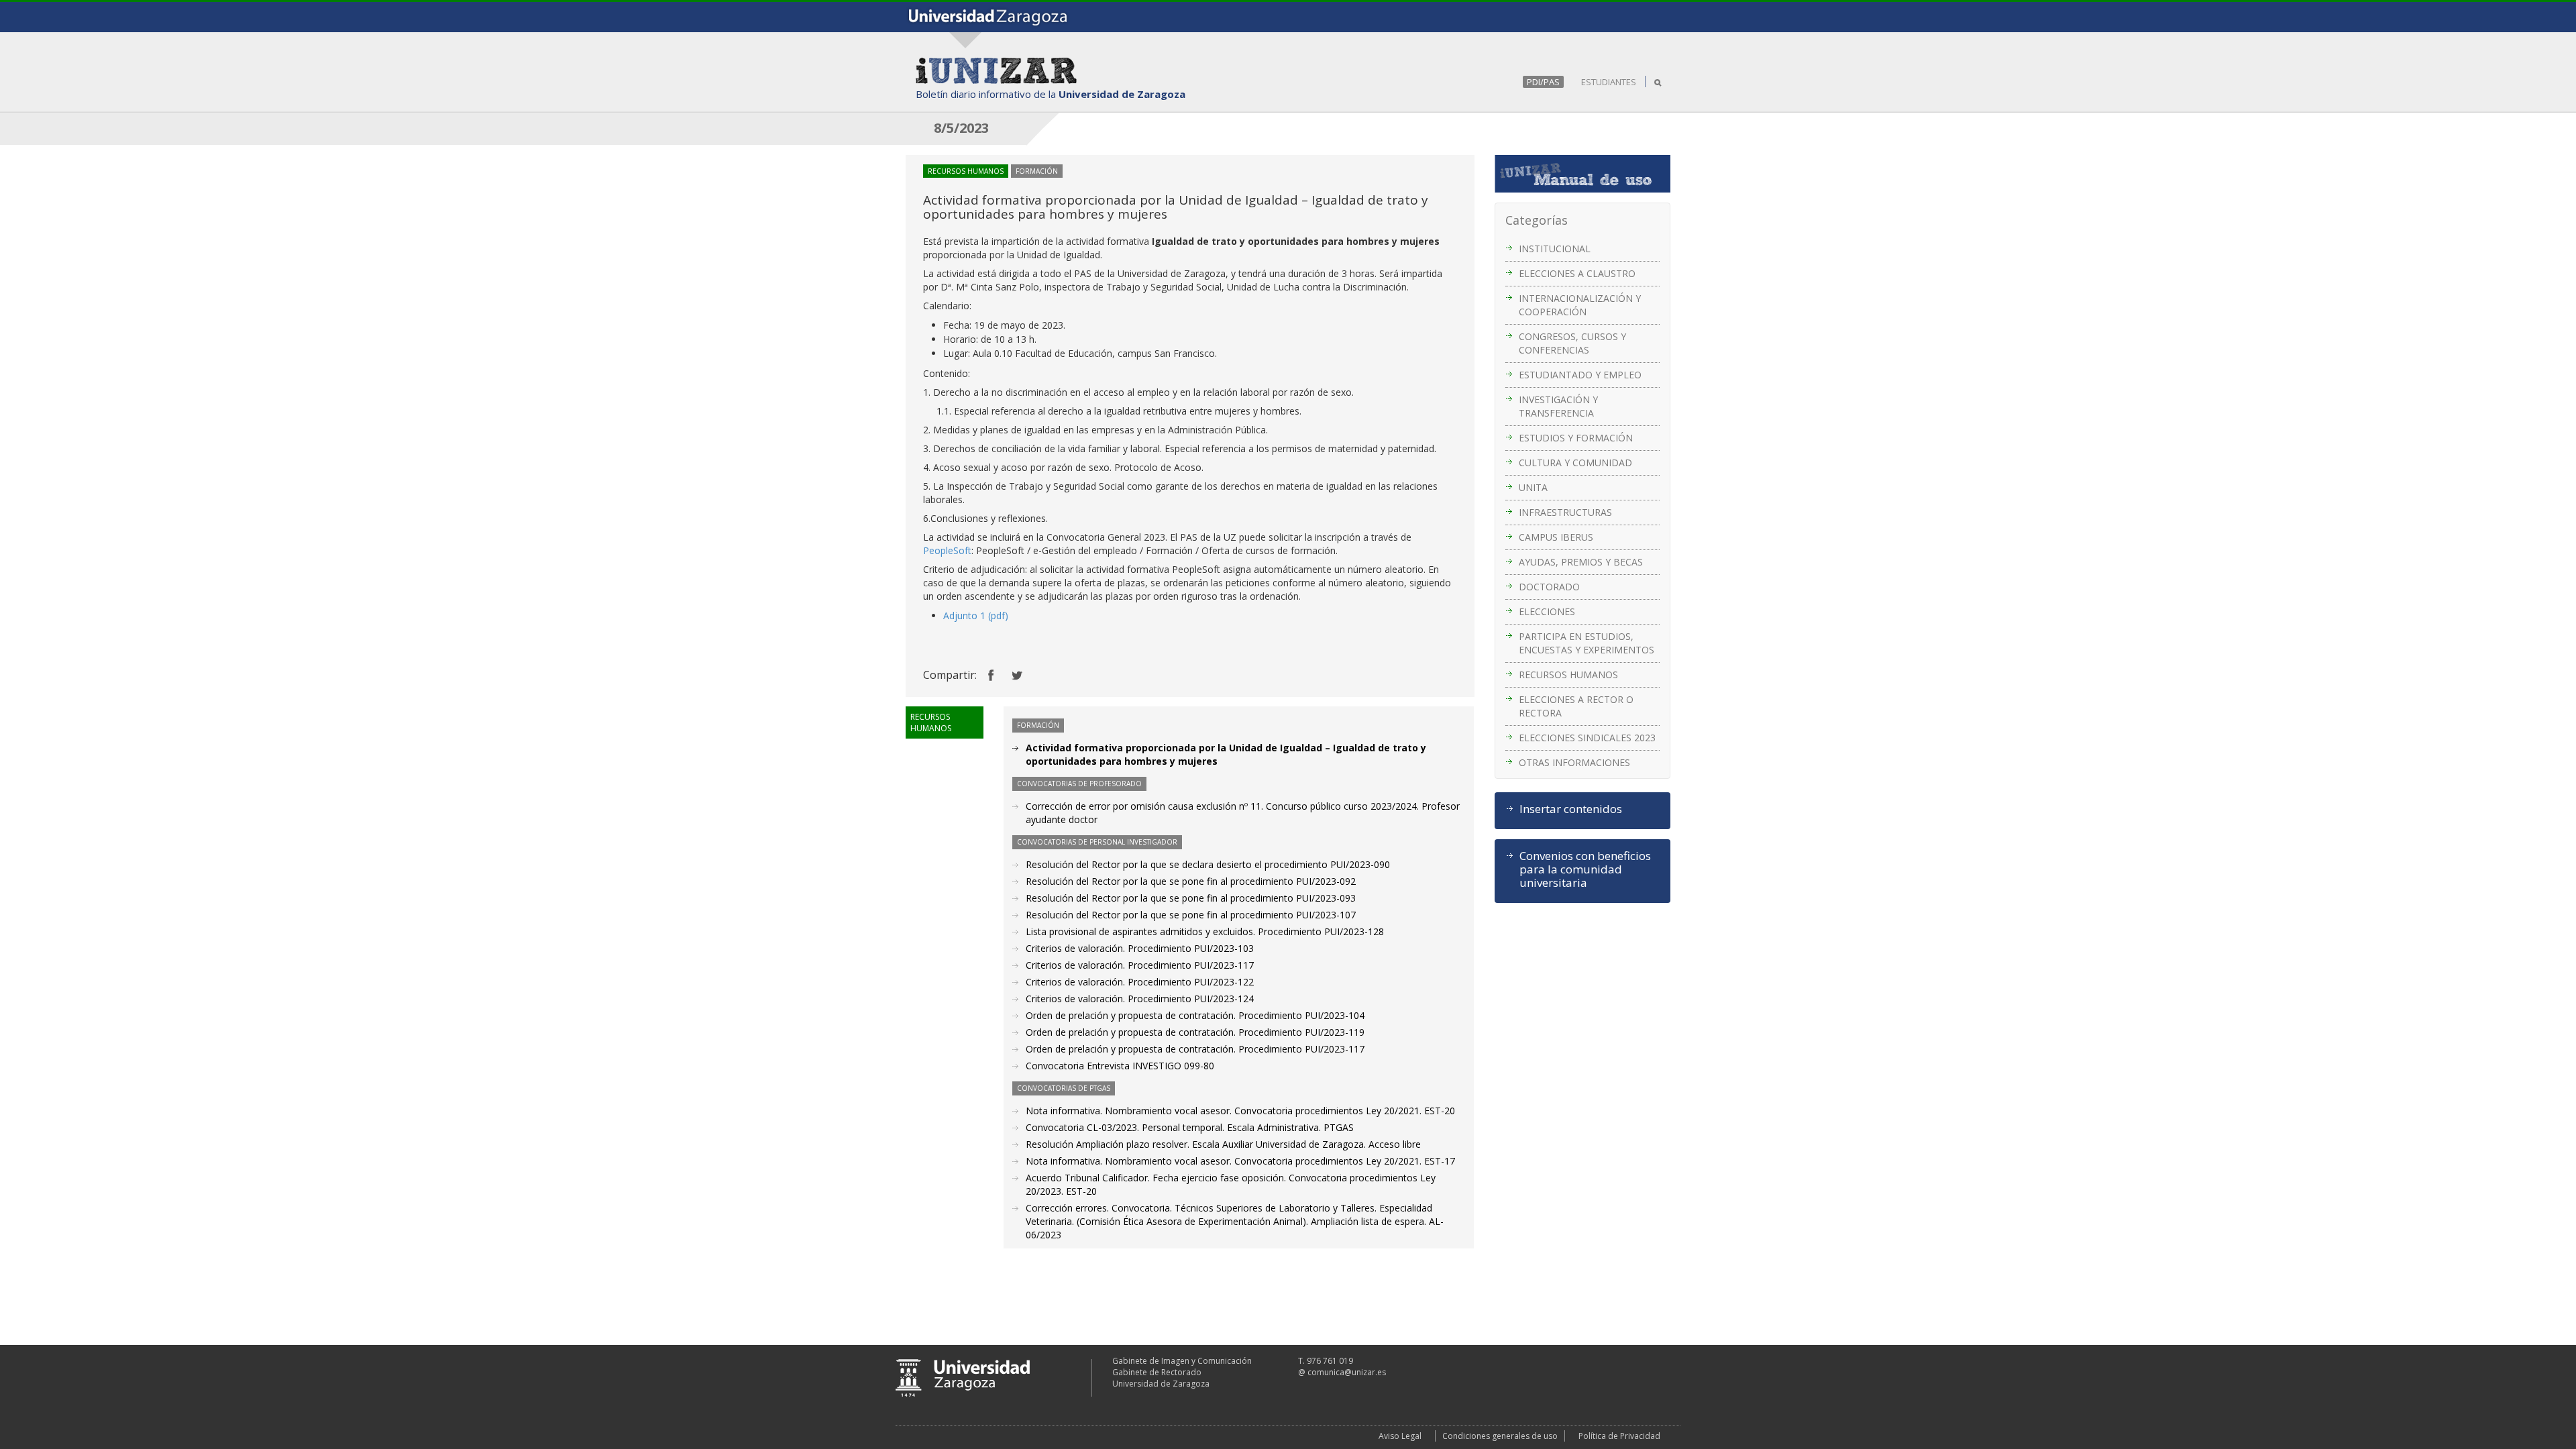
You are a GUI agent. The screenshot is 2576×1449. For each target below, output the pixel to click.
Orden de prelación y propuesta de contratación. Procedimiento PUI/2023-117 (1195, 1049)
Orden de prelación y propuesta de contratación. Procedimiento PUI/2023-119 (1195, 1032)
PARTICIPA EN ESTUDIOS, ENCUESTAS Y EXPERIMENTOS (1587, 643)
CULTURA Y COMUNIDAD (1575, 463)
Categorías (1537, 220)
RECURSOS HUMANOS (1568, 675)
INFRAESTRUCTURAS (1565, 512)
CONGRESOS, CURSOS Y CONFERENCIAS (1572, 343)
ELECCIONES (1547, 611)
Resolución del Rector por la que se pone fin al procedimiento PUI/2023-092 (1191, 881)
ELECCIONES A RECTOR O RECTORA (1576, 706)
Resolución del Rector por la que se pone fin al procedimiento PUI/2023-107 (1191, 915)
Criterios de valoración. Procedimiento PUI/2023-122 (1140, 982)
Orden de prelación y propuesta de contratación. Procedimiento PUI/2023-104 (1195, 1015)
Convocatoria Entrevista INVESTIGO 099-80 (1120, 1066)
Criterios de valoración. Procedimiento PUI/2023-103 (1140, 948)
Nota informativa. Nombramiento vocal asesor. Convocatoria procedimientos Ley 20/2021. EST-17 (1240, 1161)
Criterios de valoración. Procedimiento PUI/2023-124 (1140, 999)
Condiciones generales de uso (1500, 1436)
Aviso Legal (1400, 1436)
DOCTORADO (1549, 587)
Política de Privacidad (1619, 1436)
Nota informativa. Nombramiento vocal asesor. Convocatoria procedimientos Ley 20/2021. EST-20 (1240, 1111)
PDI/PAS (1543, 82)
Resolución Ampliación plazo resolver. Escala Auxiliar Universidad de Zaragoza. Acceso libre (1223, 1144)
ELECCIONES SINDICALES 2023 (1587, 738)
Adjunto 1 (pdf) (976, 615)
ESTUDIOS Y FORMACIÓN (1576, 438)
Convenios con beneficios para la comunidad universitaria (1585, 869)
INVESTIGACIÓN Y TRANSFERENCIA (1558, 406)
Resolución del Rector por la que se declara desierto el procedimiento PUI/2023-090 (1208, 864)
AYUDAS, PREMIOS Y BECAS (1581, 562)
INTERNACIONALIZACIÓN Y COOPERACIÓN (1580, 305)
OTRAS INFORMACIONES (1574, 762)
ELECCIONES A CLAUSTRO (1577, 273)
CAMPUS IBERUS (1556, 537)
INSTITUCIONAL (1555, 249)
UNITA (1533, 487)
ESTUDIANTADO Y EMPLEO (1580, 375)
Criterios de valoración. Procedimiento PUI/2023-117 (1140, 965)
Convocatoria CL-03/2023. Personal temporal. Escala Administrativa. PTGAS (1190, 1127)
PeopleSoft (947, 550)
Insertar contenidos (1571, 809)
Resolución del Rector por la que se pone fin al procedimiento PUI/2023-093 (1191, 898)
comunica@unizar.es (1347, 1372)
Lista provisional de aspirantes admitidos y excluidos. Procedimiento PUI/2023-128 (1205, 931)
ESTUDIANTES (1609, 82)
